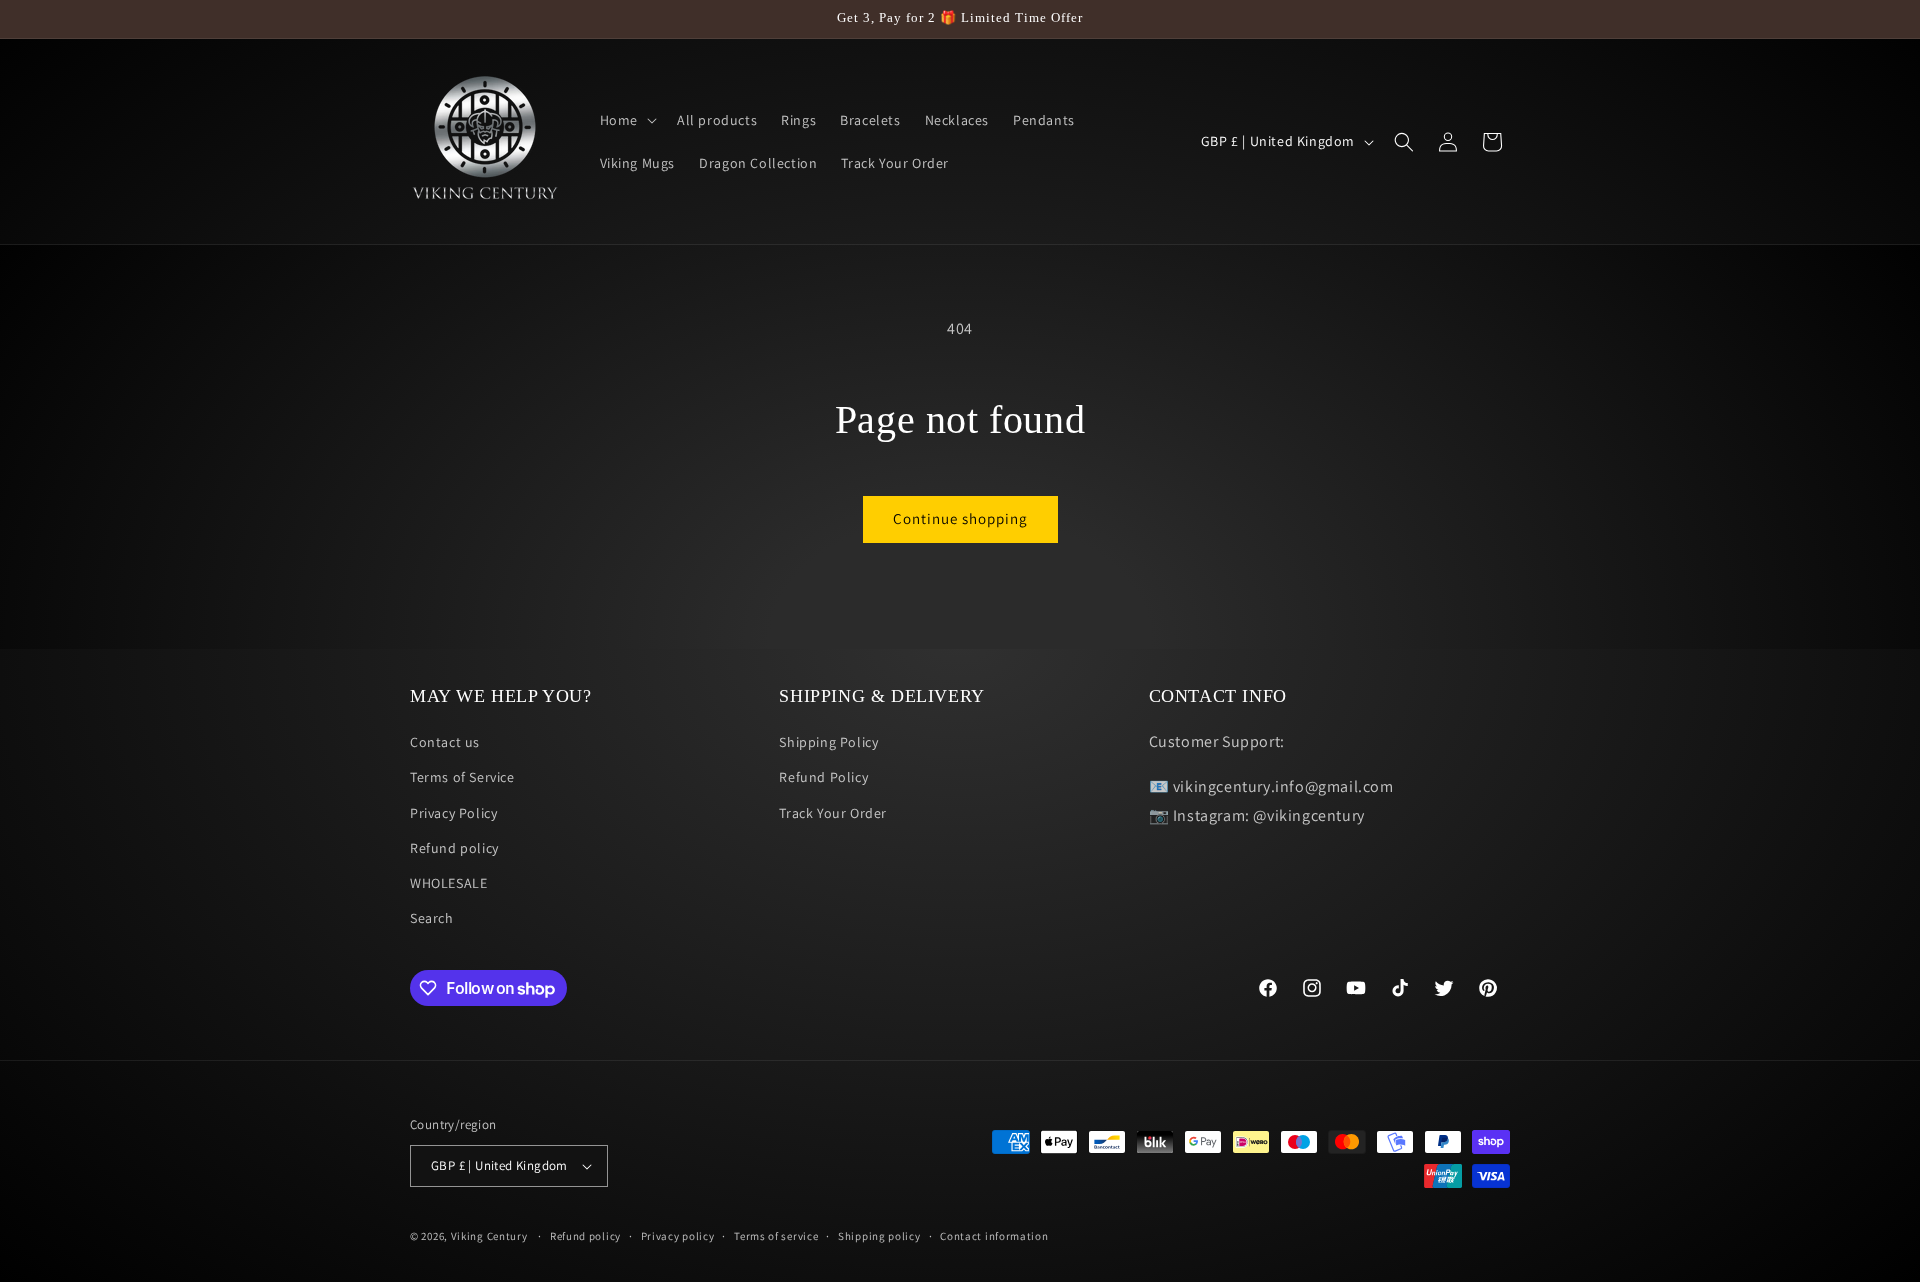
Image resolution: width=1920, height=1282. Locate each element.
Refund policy (454, 848)
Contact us (445, 742)
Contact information (994, 1236)
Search (432, 918)
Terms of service (776, 1236)
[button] (626, 120)
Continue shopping (960, 518)
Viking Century (489, 1236)
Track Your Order (833, 813)
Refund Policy (823, 777)
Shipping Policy (828, 742)
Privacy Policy (453, 813)
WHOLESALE (448, 883)
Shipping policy (879, 1236)
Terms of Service (462, 777)
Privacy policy (678, 1236)
